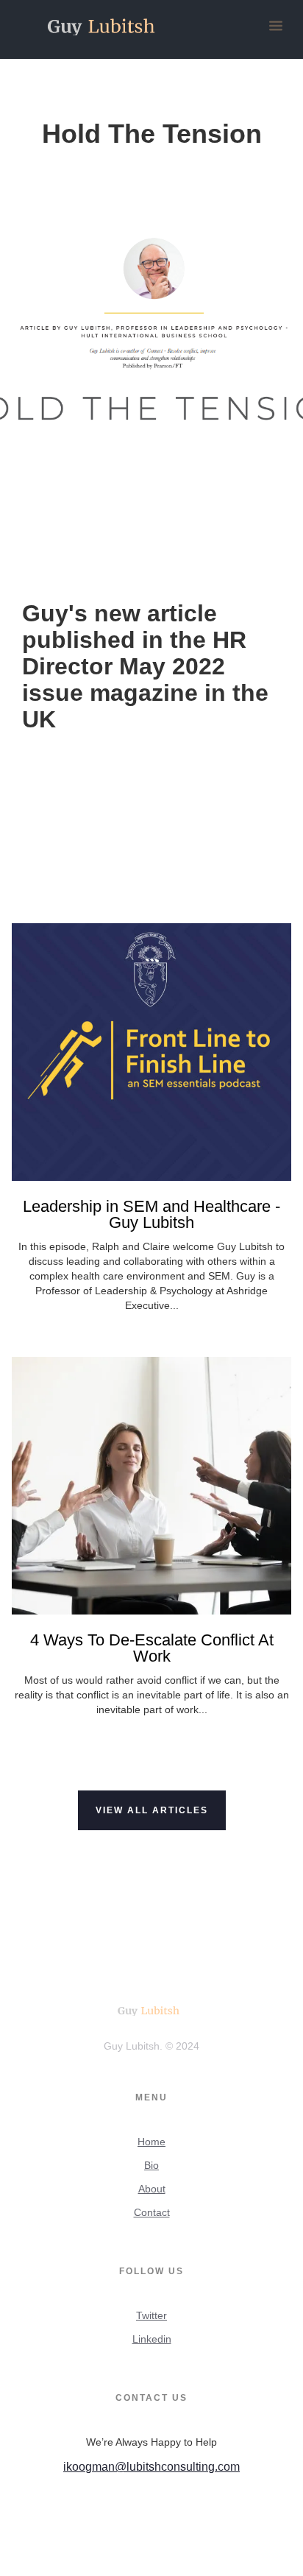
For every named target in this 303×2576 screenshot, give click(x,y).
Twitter (151, 2315)
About (152, 2189)
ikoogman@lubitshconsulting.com (151, 2467)
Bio (151, 2165)
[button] (276, 27)
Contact (152, 2212)
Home (151, 2142)
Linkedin (152, 2339)
